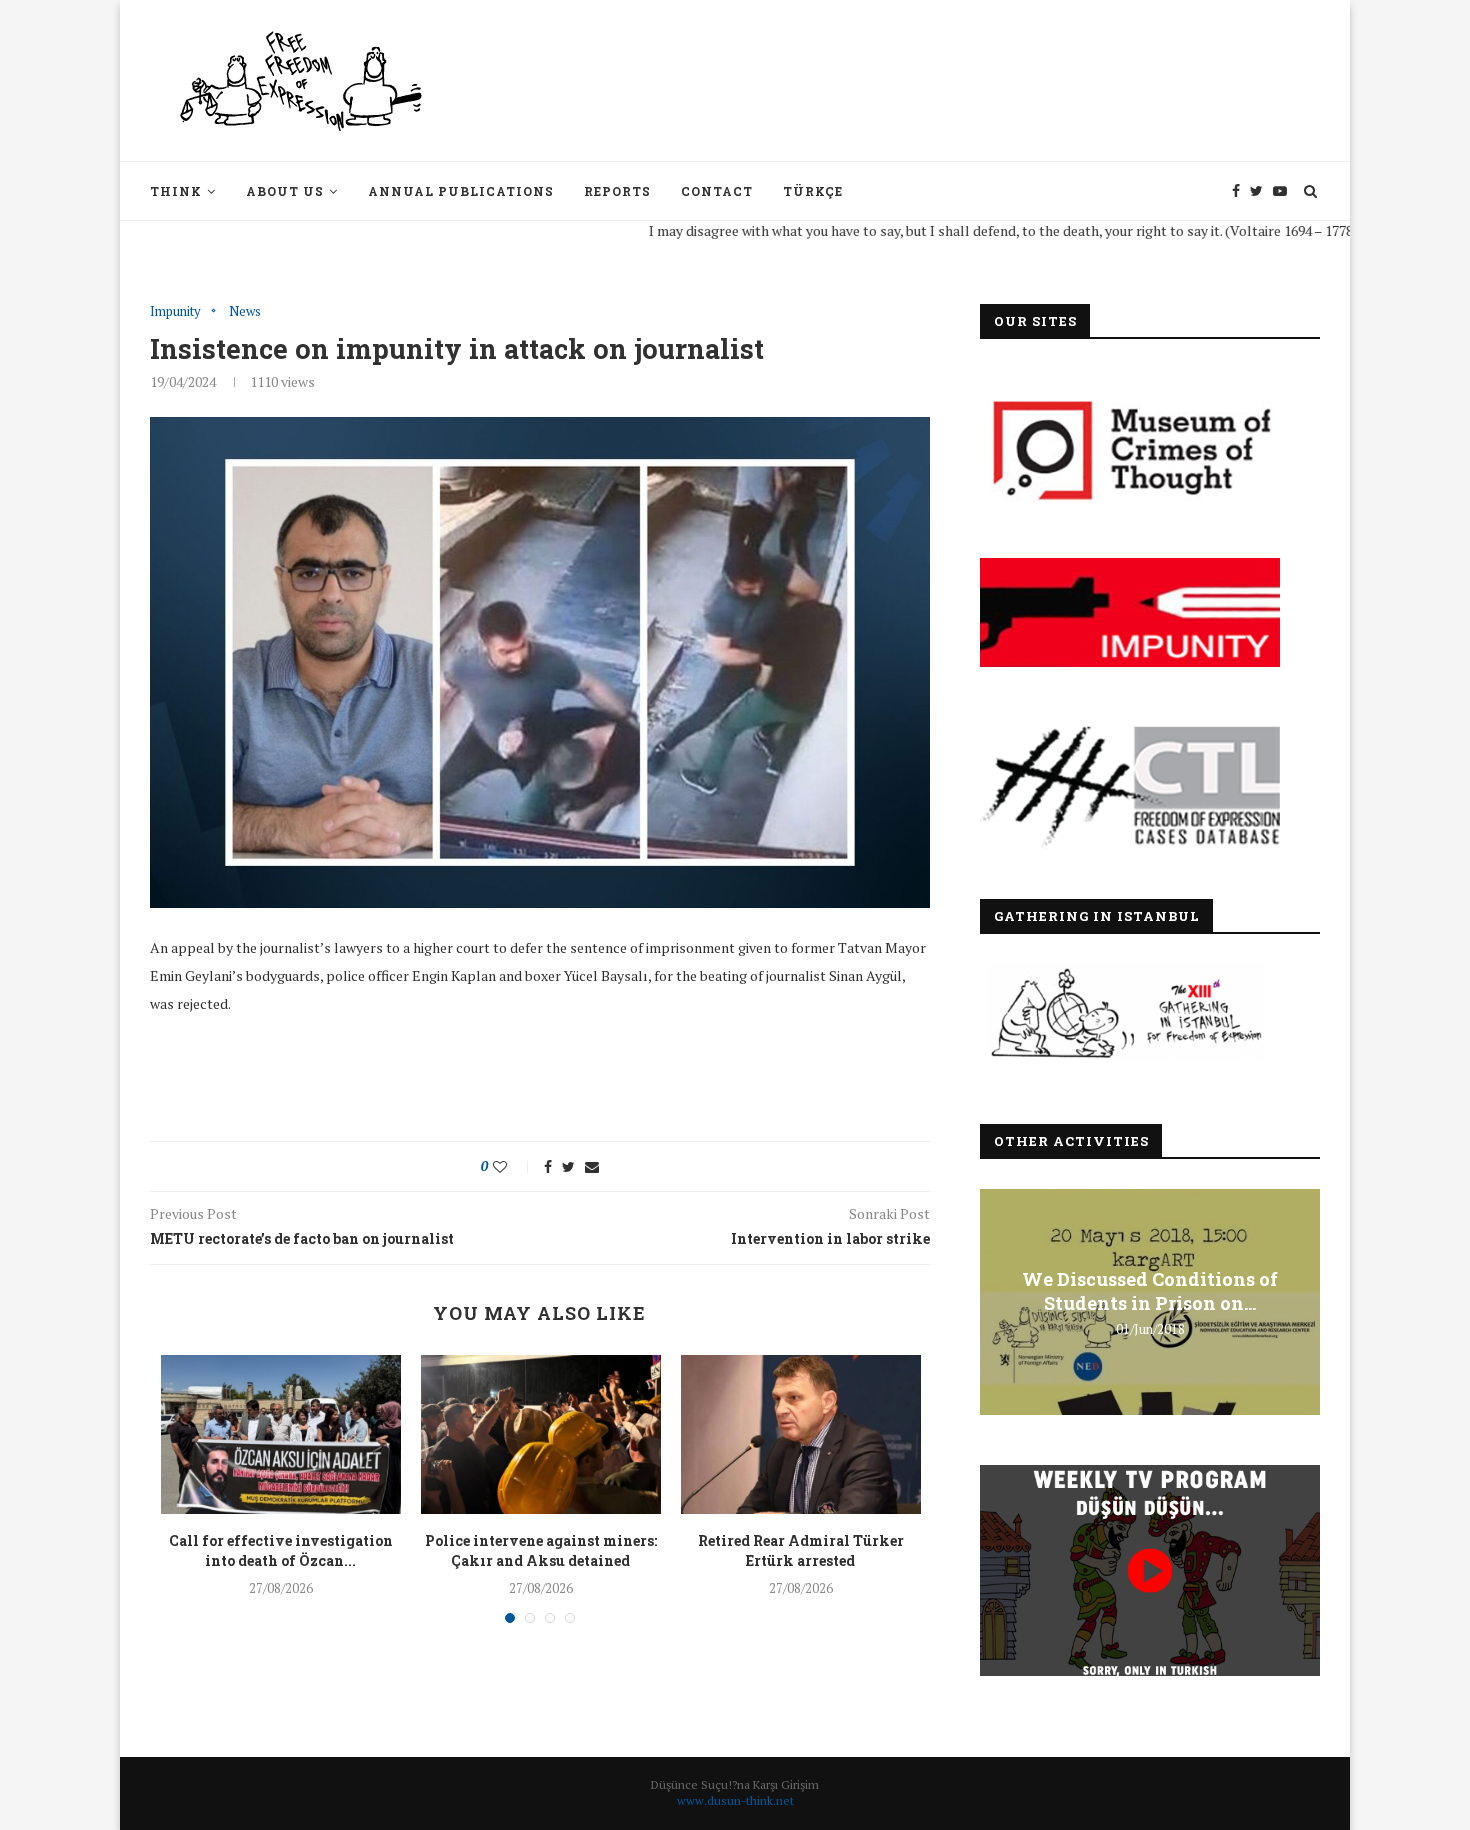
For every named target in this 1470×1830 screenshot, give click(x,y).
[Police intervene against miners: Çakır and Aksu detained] (541, 1435)
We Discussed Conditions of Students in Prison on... (1150, 1291)
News (245, 312)
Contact (717, 191)
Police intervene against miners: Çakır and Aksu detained (541, 1550)
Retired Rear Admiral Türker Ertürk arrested (801, 1550)
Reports (617, 191)
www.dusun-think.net (735, 1800)
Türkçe (813, 191)
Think (176, 191)
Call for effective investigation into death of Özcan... (281, 1550)
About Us (285, 191)
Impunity (175, 312)
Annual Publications (461, 191)
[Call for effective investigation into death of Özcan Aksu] (281, 1435)
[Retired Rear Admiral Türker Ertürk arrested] (801, 1435)
